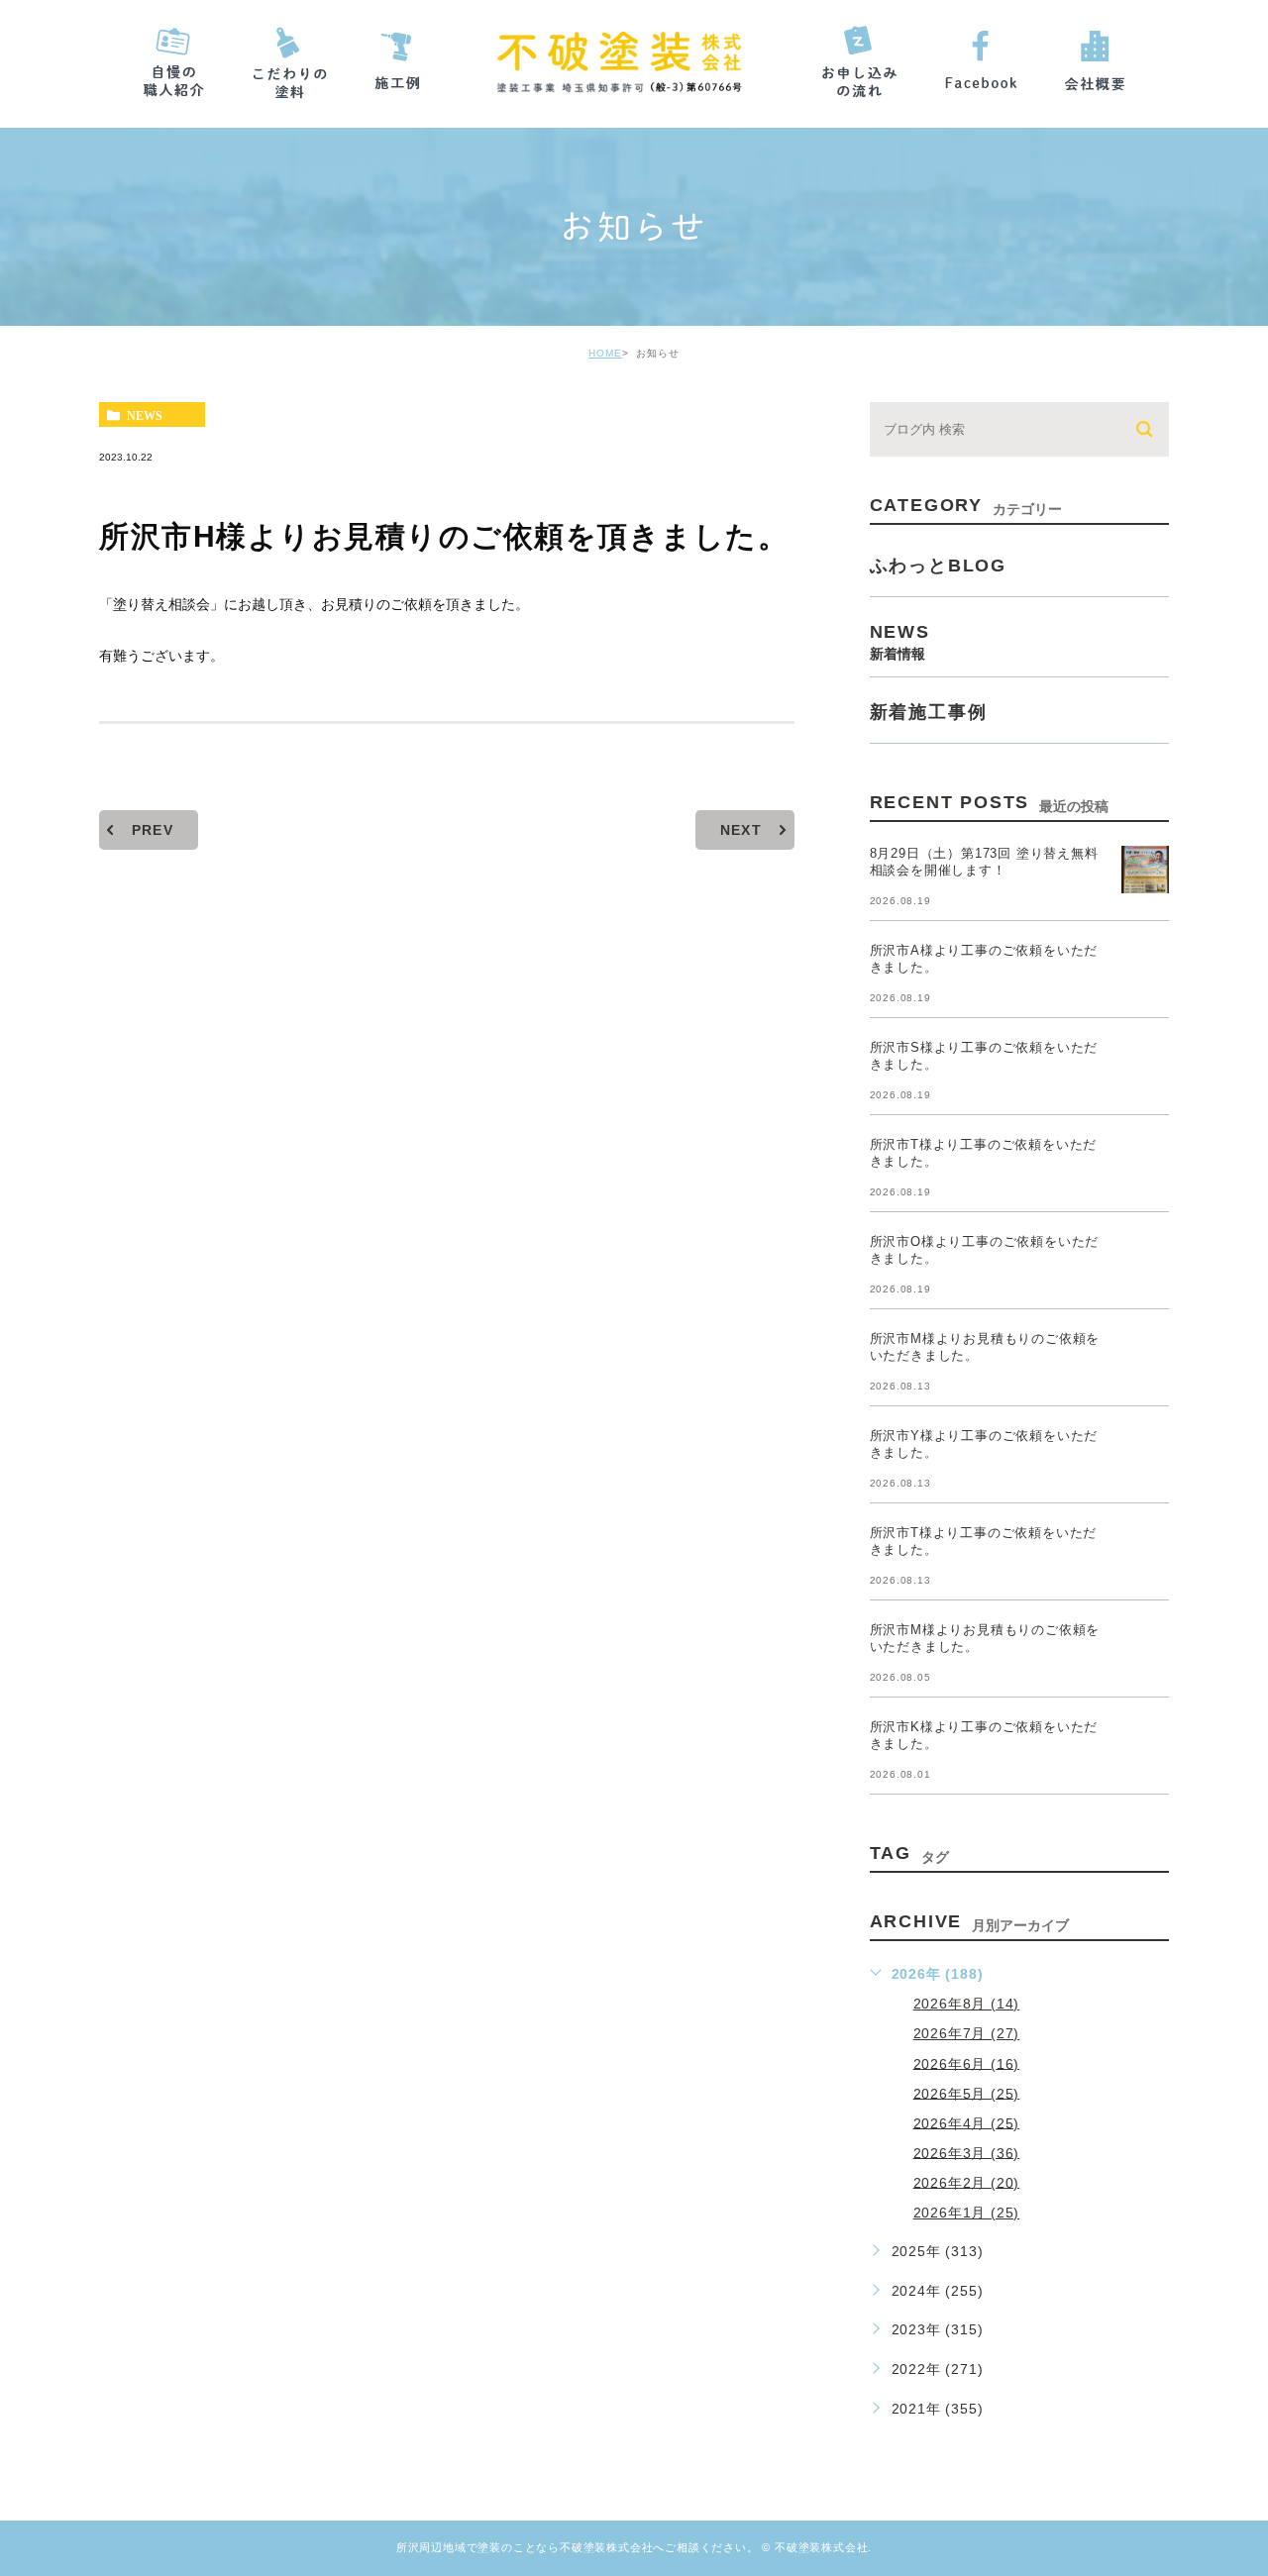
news (145, 415)
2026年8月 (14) (967, 2004)
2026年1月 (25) (967, 2213)
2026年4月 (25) (967, 2122)
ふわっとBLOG (938, 566)
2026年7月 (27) (967, 2033)
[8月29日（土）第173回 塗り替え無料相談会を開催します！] (1145, 870)
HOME (605, 353)
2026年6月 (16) (967, 2063)
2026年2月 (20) (967, 2182)
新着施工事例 (929, 712)
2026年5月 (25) (967, 2093)
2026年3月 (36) (967, 2152)
